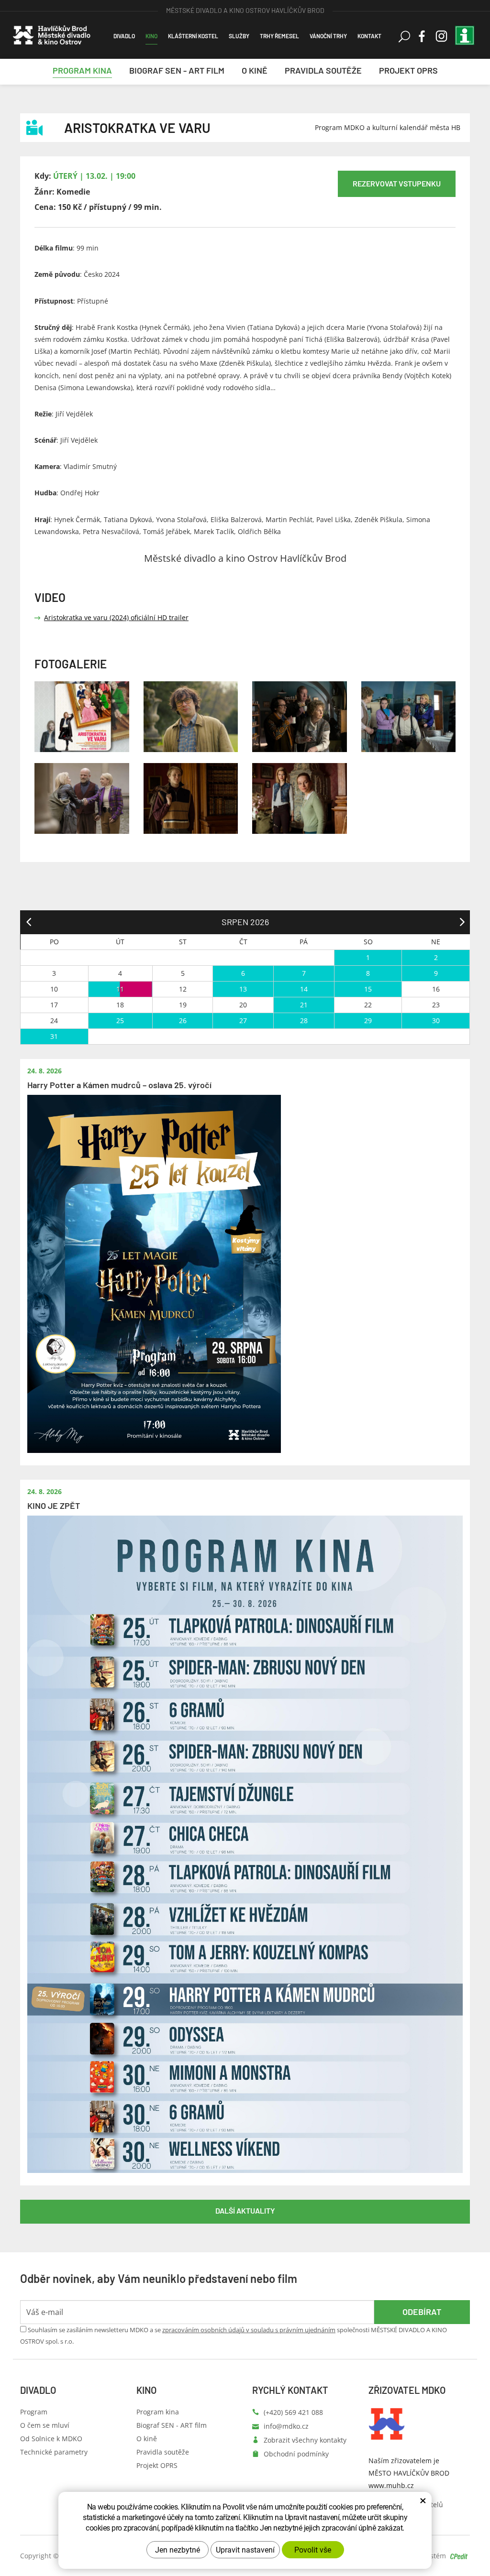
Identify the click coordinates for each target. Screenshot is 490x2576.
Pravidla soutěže (163, 2452)
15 (368, 989)
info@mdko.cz (286, 2426)
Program (34, 2412)
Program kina (158, 2412)
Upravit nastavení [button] (245, 2549)
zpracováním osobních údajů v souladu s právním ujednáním (249, 2330)
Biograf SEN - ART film (172, 2425)
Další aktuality (245, 2210)
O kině (147, 2439)
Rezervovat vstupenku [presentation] (397, 183)
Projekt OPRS (157, 2465)
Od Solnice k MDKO (51, 2439)
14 (304, 989)
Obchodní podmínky (296, 2454)
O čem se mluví (45, 2425)
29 (368, 1021)
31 (54, 1036)
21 (304, 1005)
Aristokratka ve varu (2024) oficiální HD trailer (116, 617)
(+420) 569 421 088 (293, 2412)
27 (243, 1021)
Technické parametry (54, 2452)
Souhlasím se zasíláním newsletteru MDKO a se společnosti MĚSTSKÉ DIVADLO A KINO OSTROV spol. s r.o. (234, 2336)
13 (243, 989)
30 (436, 1021)
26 (183, 1021)
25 (120, 1021)
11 (120, 989)
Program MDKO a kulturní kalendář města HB (388, 127)
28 (304, 1021)
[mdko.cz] (52, 29)
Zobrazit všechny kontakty (305, 2440)
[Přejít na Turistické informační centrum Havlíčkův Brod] (465, 39)
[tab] (397, 184)
